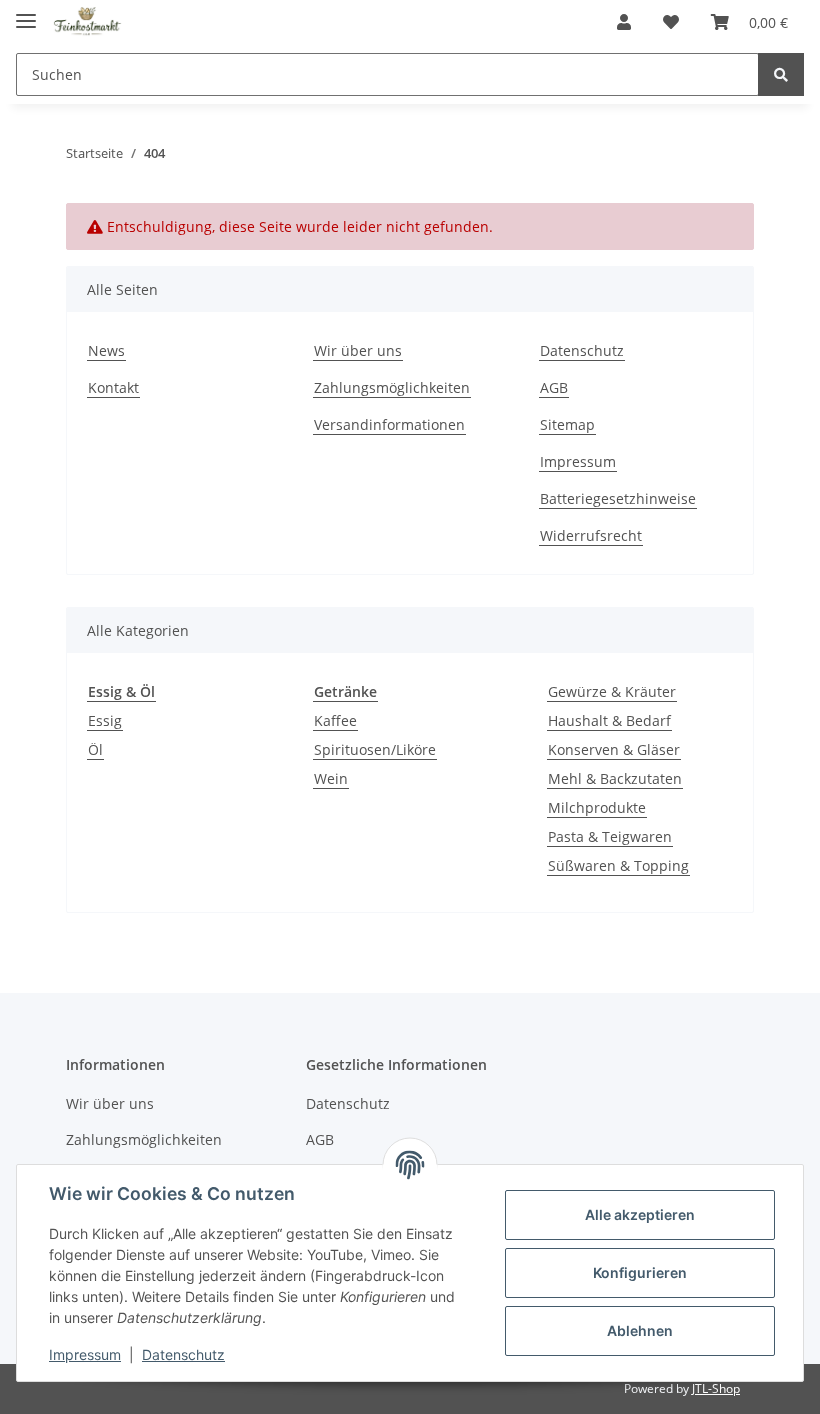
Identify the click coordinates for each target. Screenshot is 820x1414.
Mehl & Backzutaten (615, 778)
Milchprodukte (597, 807)
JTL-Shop (716, 1388)
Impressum (578, 461)
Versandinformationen (389, 424)
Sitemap (567, 424)
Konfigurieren (640, 1272)
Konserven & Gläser (614, 749)
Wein (331, 778)
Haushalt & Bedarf (609, 720)
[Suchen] (781, 74)
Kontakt (113, 387)
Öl (95, 749)
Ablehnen (640, 1330)
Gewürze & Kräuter (612, 691)
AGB (554, 387)
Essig (105, 720)
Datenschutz (582, 350)
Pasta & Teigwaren (610, 836)
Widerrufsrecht (591, 535)
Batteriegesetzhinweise (618, 498)
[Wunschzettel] (671, 22)
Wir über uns (358, 350)
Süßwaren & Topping (618, 865)
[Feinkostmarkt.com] (87, 22)
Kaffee (335, 720)
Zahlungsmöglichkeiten (392, 387)
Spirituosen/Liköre (375, 749)
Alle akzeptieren (640, 1214)
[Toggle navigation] (26, 12)
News (106, 350)
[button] (624, 22)
